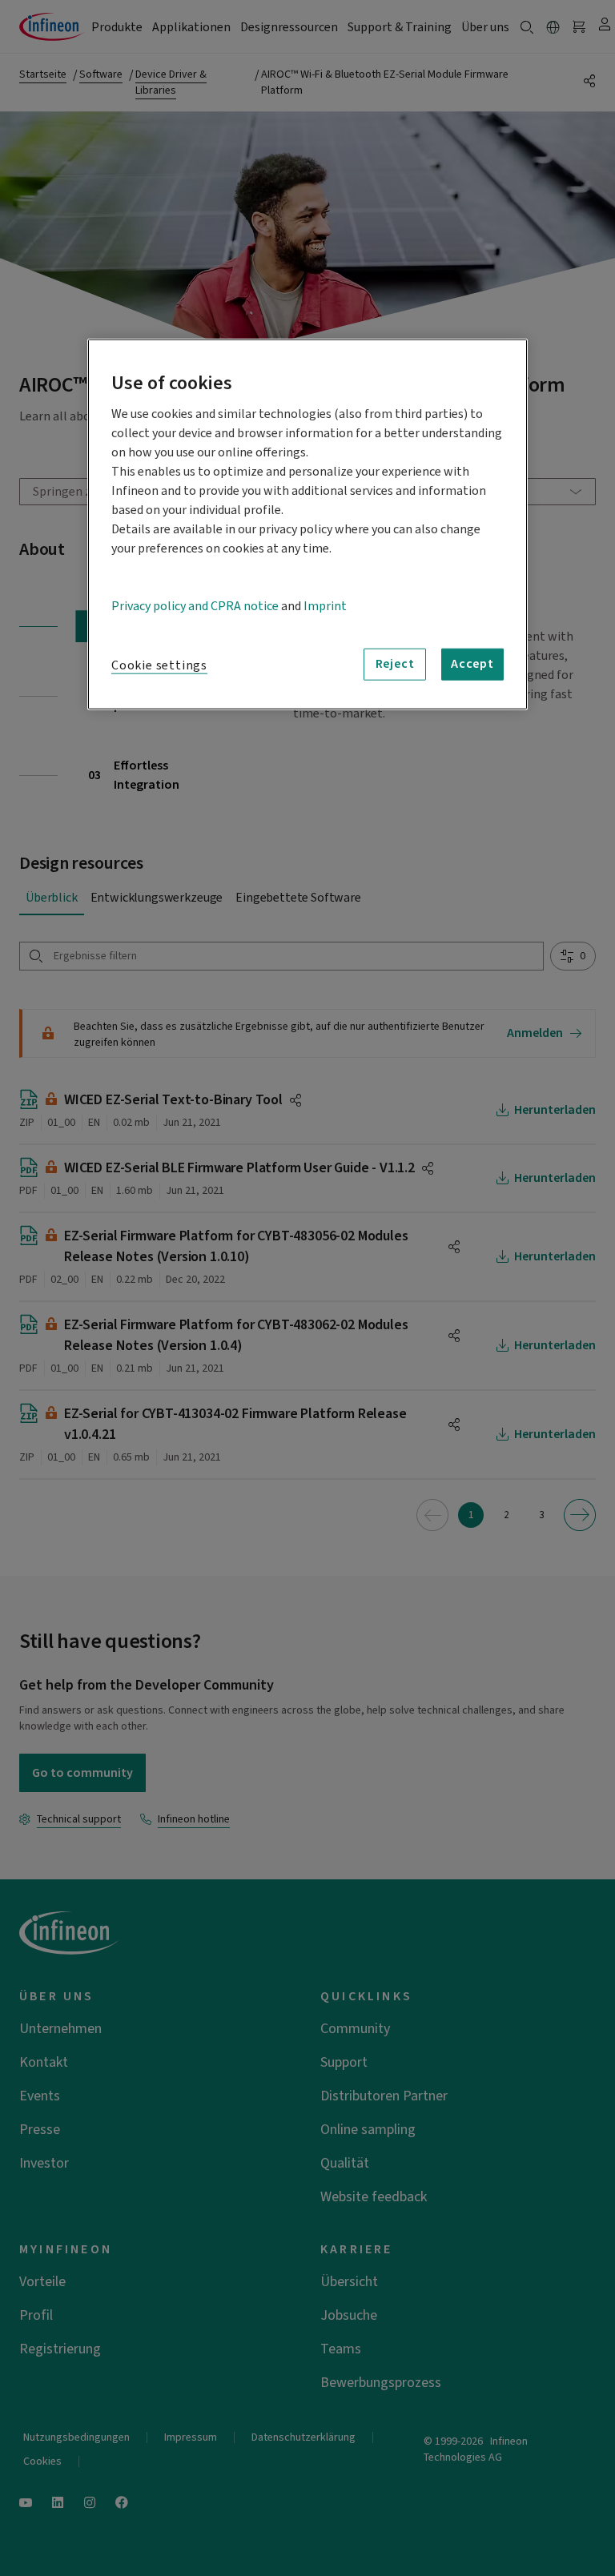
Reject (395, 664)
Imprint (325, 605)
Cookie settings (159, 665)
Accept (472, 664)
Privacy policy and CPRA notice (195, 605)
